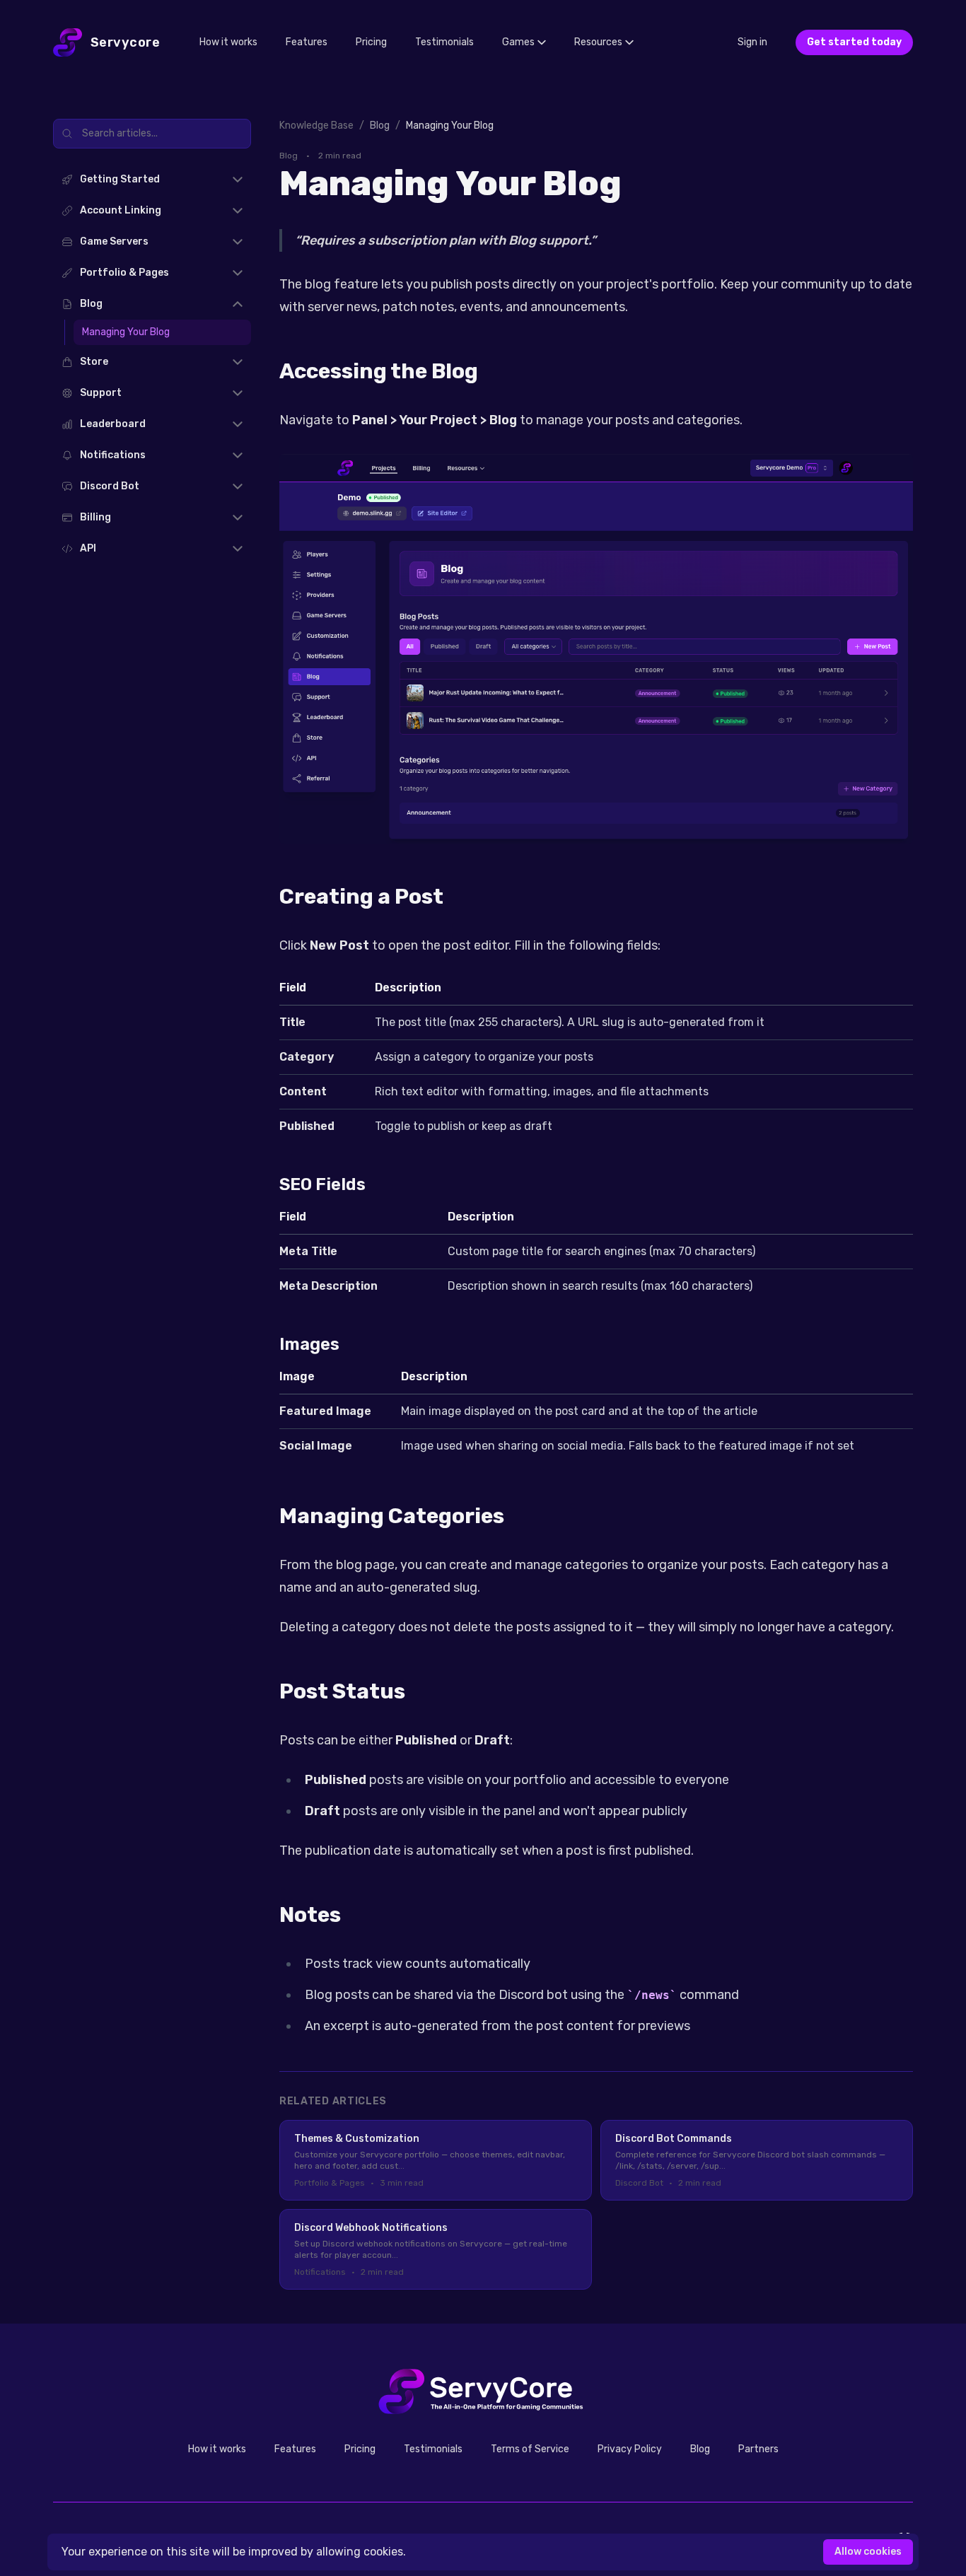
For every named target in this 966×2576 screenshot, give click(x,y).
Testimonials (444, 42)
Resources (598, 42)
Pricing (371, 42)
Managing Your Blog (126, 332)
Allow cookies (868, 2552)
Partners (758, 2449)
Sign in (752, 42)
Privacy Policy (630, 2449)
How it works (228, 42)
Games (518, 42)
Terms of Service (530, 2449)
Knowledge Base (316, 126)
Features (307, 42)
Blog (700, 2449)
